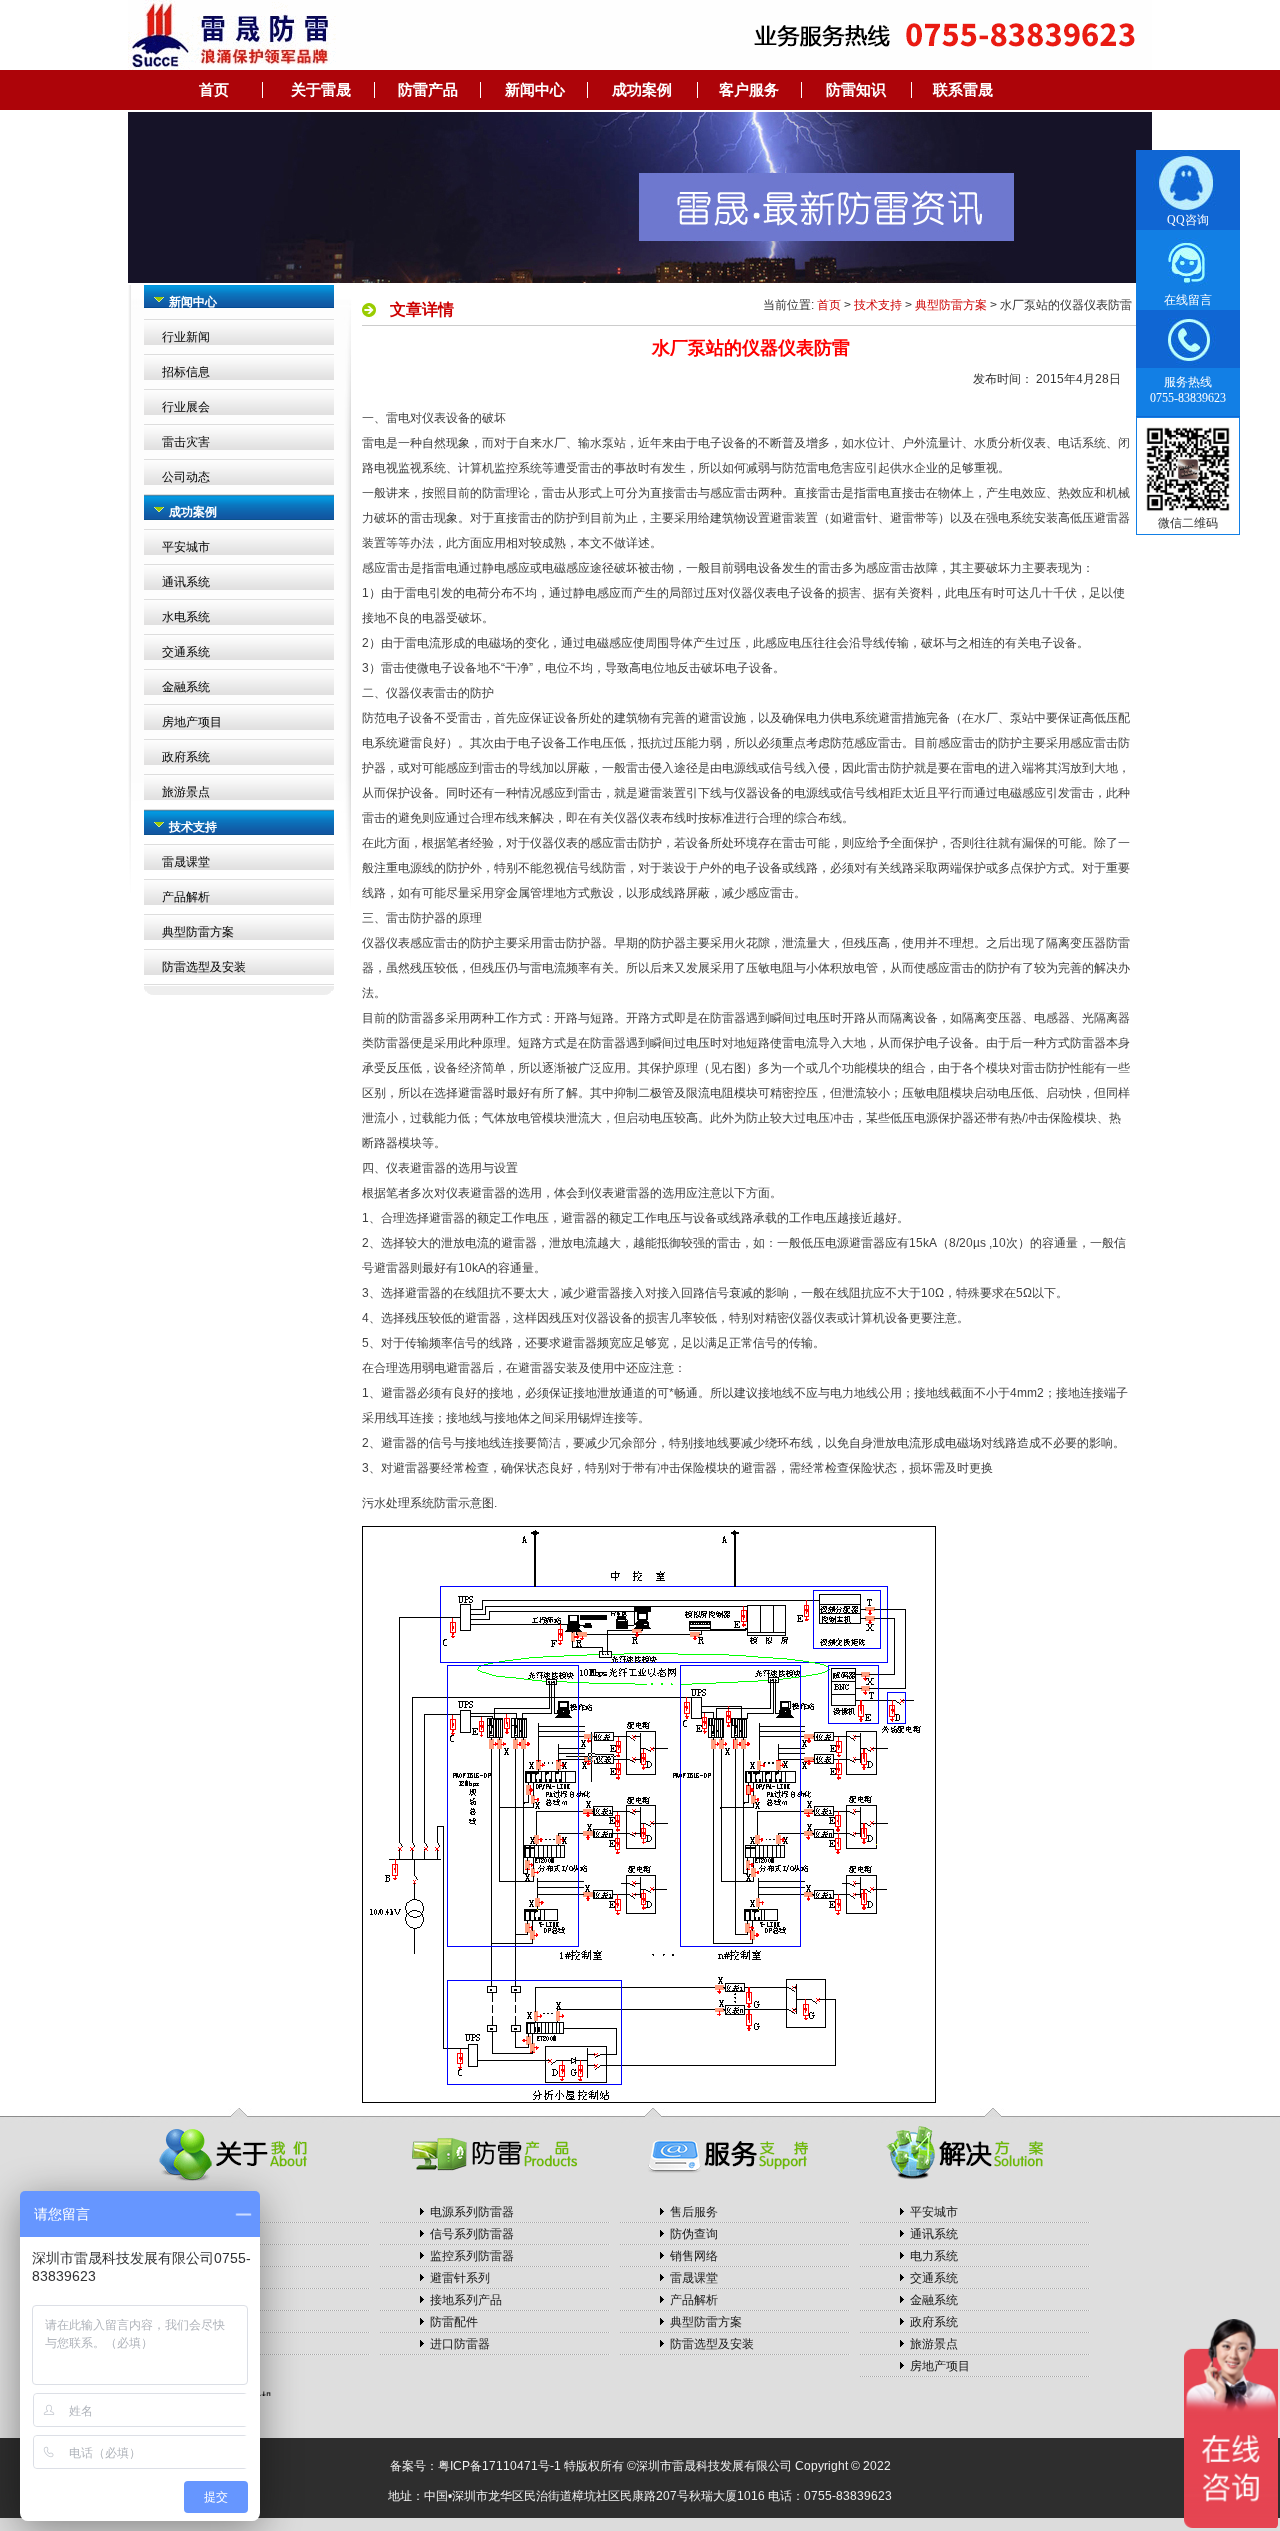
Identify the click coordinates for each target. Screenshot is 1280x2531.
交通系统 (186, 652)
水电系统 (186, 617)
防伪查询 (694, 2234)
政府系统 (186, 757)
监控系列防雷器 (472, 2256)
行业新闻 (186, 337)
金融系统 (186, 687)
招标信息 (186, 372)
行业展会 (186, 407)
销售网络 (694, 2256)
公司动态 (186, 477)
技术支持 (878, 305)
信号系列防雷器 (472, 2234)
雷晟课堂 (186, 862)
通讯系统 (186, 582)
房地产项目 (192, 722)
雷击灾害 (186, 442)
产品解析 (186, 897)
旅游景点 (186, 792)
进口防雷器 (460, 2344)
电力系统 (934, 2256)
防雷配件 (454, 2322)
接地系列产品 (466, 2300)
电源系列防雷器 (472, 2212)
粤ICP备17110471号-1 (499, 2466)
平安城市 (186, 547)
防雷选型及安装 (204, 967)
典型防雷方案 (198, 932)
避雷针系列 (460, 2278)
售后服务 (694, 2212)
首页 (829, 305)
